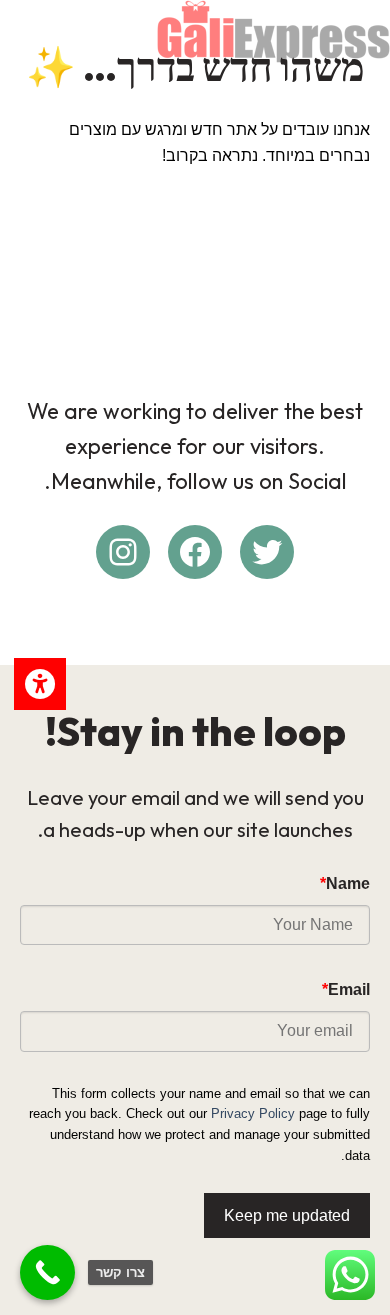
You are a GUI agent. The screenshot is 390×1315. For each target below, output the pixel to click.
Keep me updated (287, 1215)
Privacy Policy (253, 1113)
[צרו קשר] (47, 1272)
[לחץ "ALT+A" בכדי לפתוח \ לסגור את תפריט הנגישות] (40, 684)
